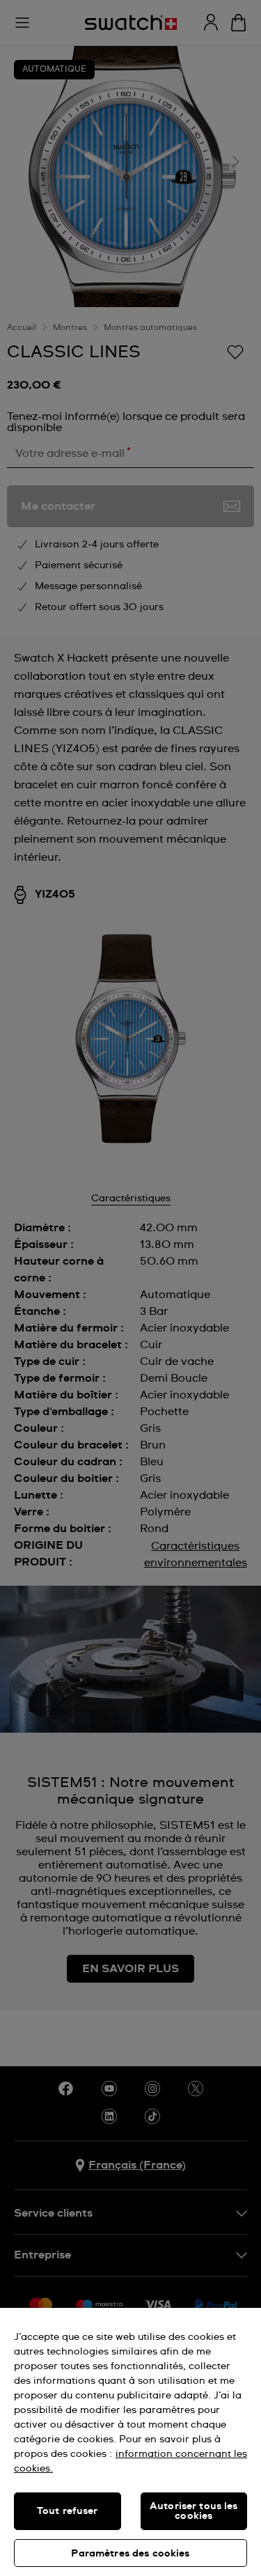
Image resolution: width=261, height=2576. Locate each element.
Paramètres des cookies (130, 2554)
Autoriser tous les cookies (194, 2511)
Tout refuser (68, 2511)
